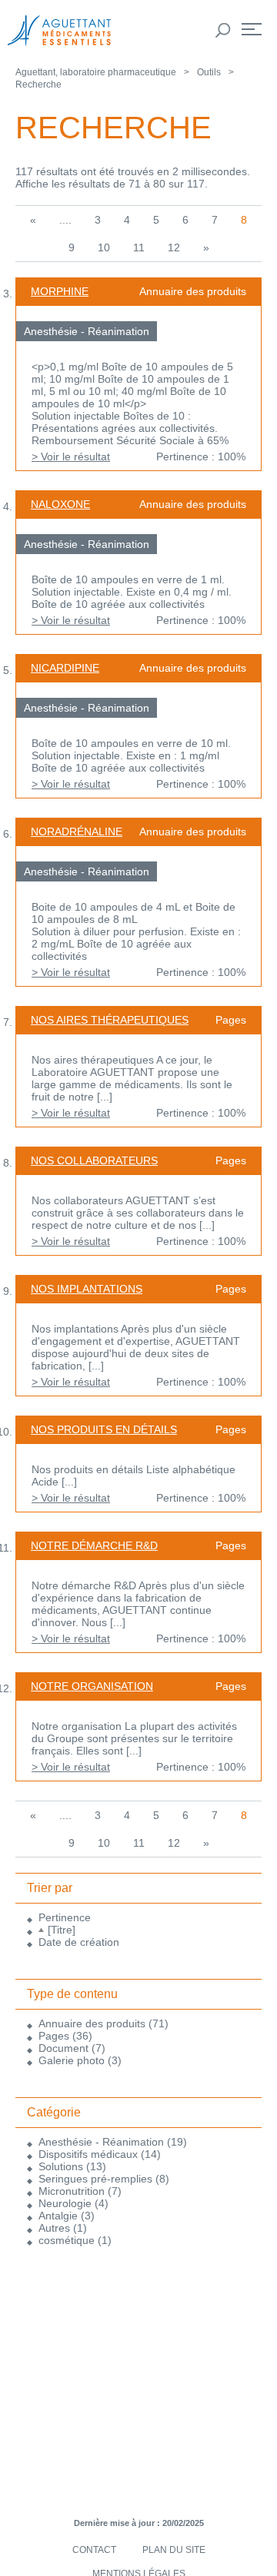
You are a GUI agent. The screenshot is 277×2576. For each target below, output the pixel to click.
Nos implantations (87, 1289)
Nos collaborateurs (94, 1160)
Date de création (79, 1942)
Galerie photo (72, 2060)
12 (174, 247)
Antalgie (58, 2216)
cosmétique (67, 2240)
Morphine (60, 291)
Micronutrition (72, 2191)
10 (104, 247)
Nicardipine (65, 668)
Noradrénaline (77, 832)
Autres (54, 2228)
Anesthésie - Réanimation (101, 2142)
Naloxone (60, 504)
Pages (54, 2036)
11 (139, 247)
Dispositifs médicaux (88, 2154)
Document (63, 2048)
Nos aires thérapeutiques (110, 1020)
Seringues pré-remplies (95, 2179)
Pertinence (65, 1917)
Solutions (61, 2166)
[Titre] (62, 1930)
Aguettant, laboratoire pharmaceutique (96, 72)
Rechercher (223, 31)
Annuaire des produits (92, 2023)
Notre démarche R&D (94, 1545)
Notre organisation (92, 1686)
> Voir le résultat (71, 456)
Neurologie (65, 2203)
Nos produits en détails (104, 1429)
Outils (209, 72)
